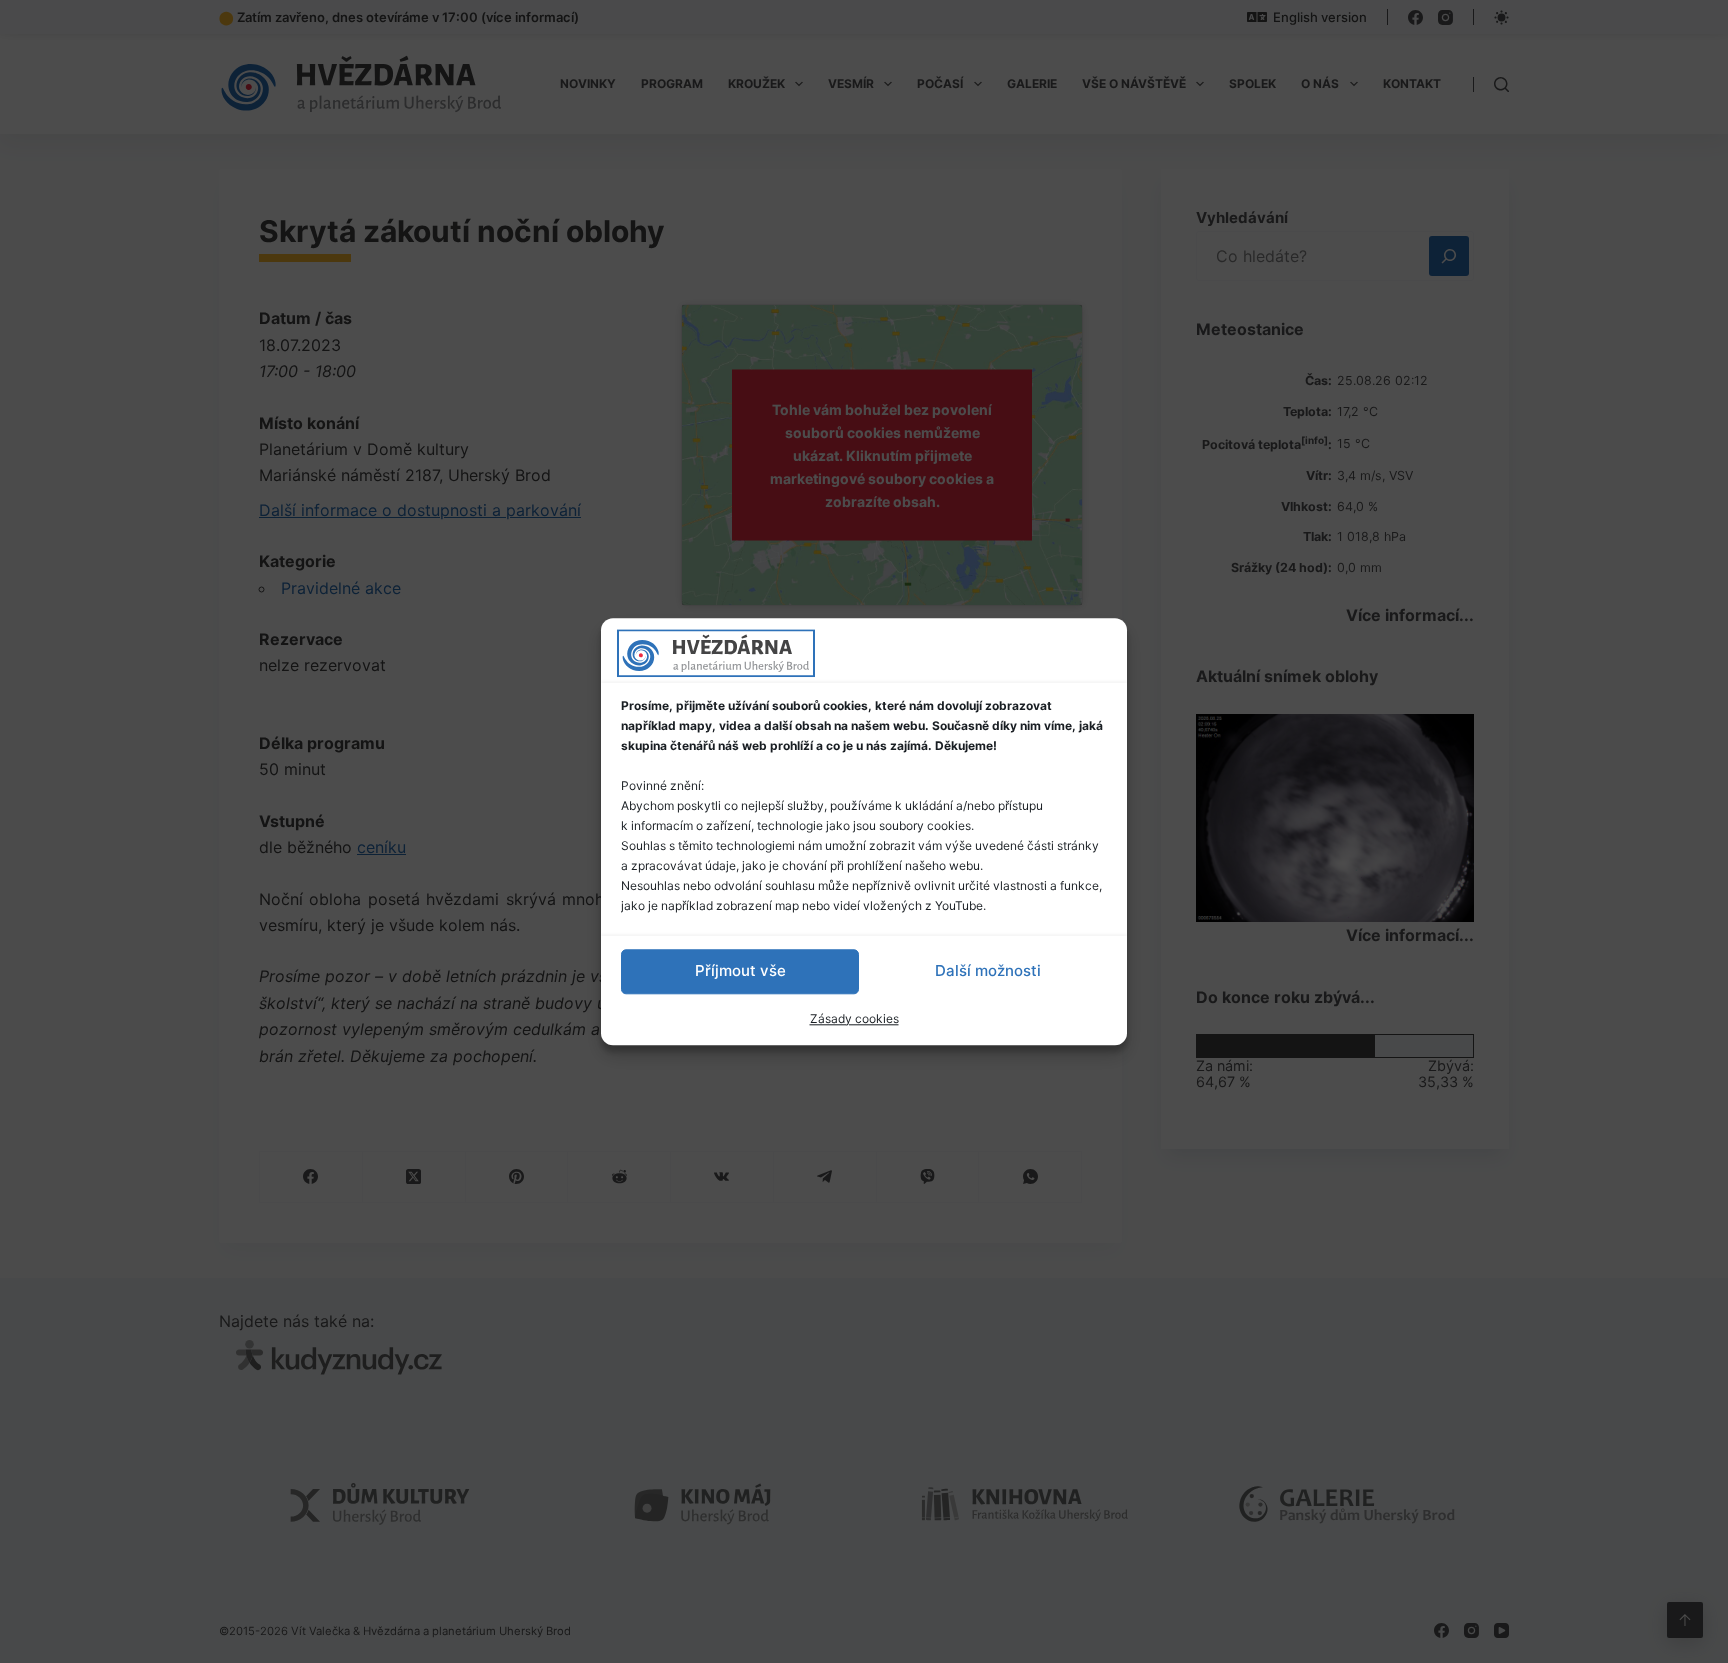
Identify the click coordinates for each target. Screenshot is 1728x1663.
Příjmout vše (740, 970)
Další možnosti (988, 970)
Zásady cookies (854, 1018)
